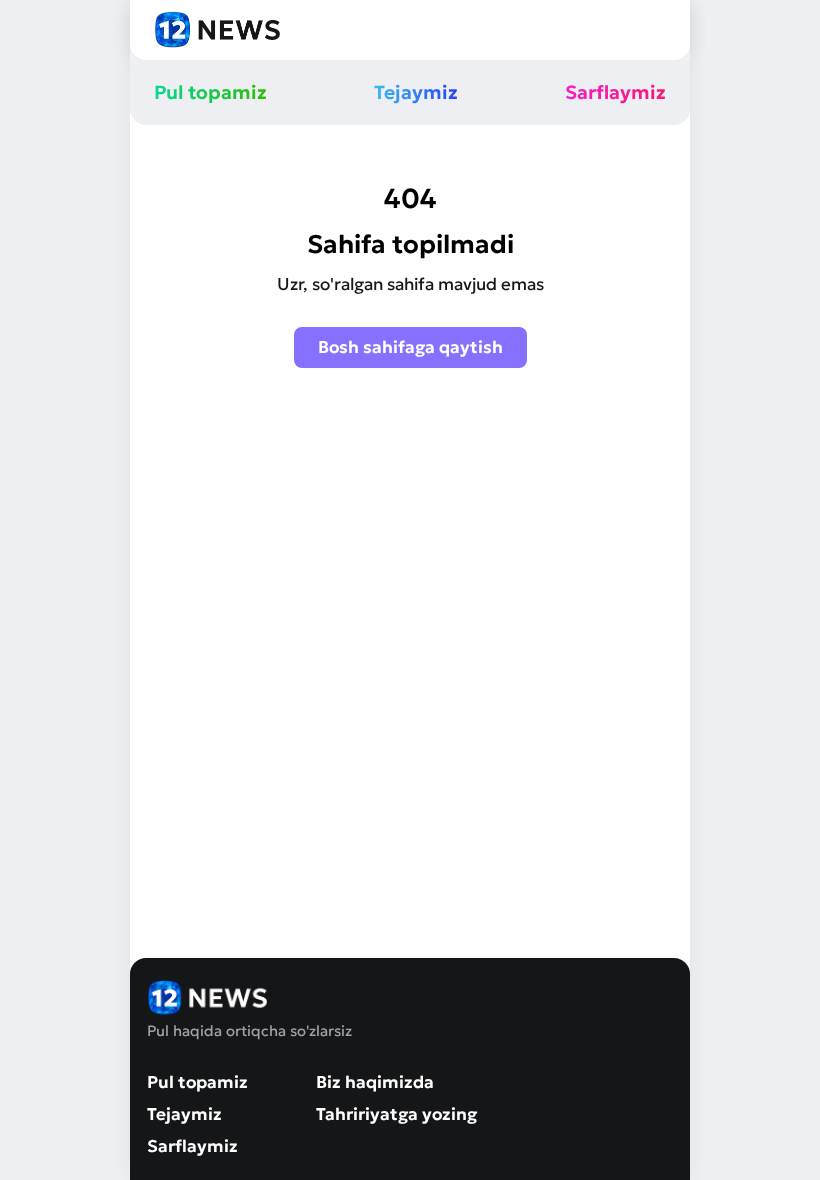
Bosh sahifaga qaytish (410, 347)
